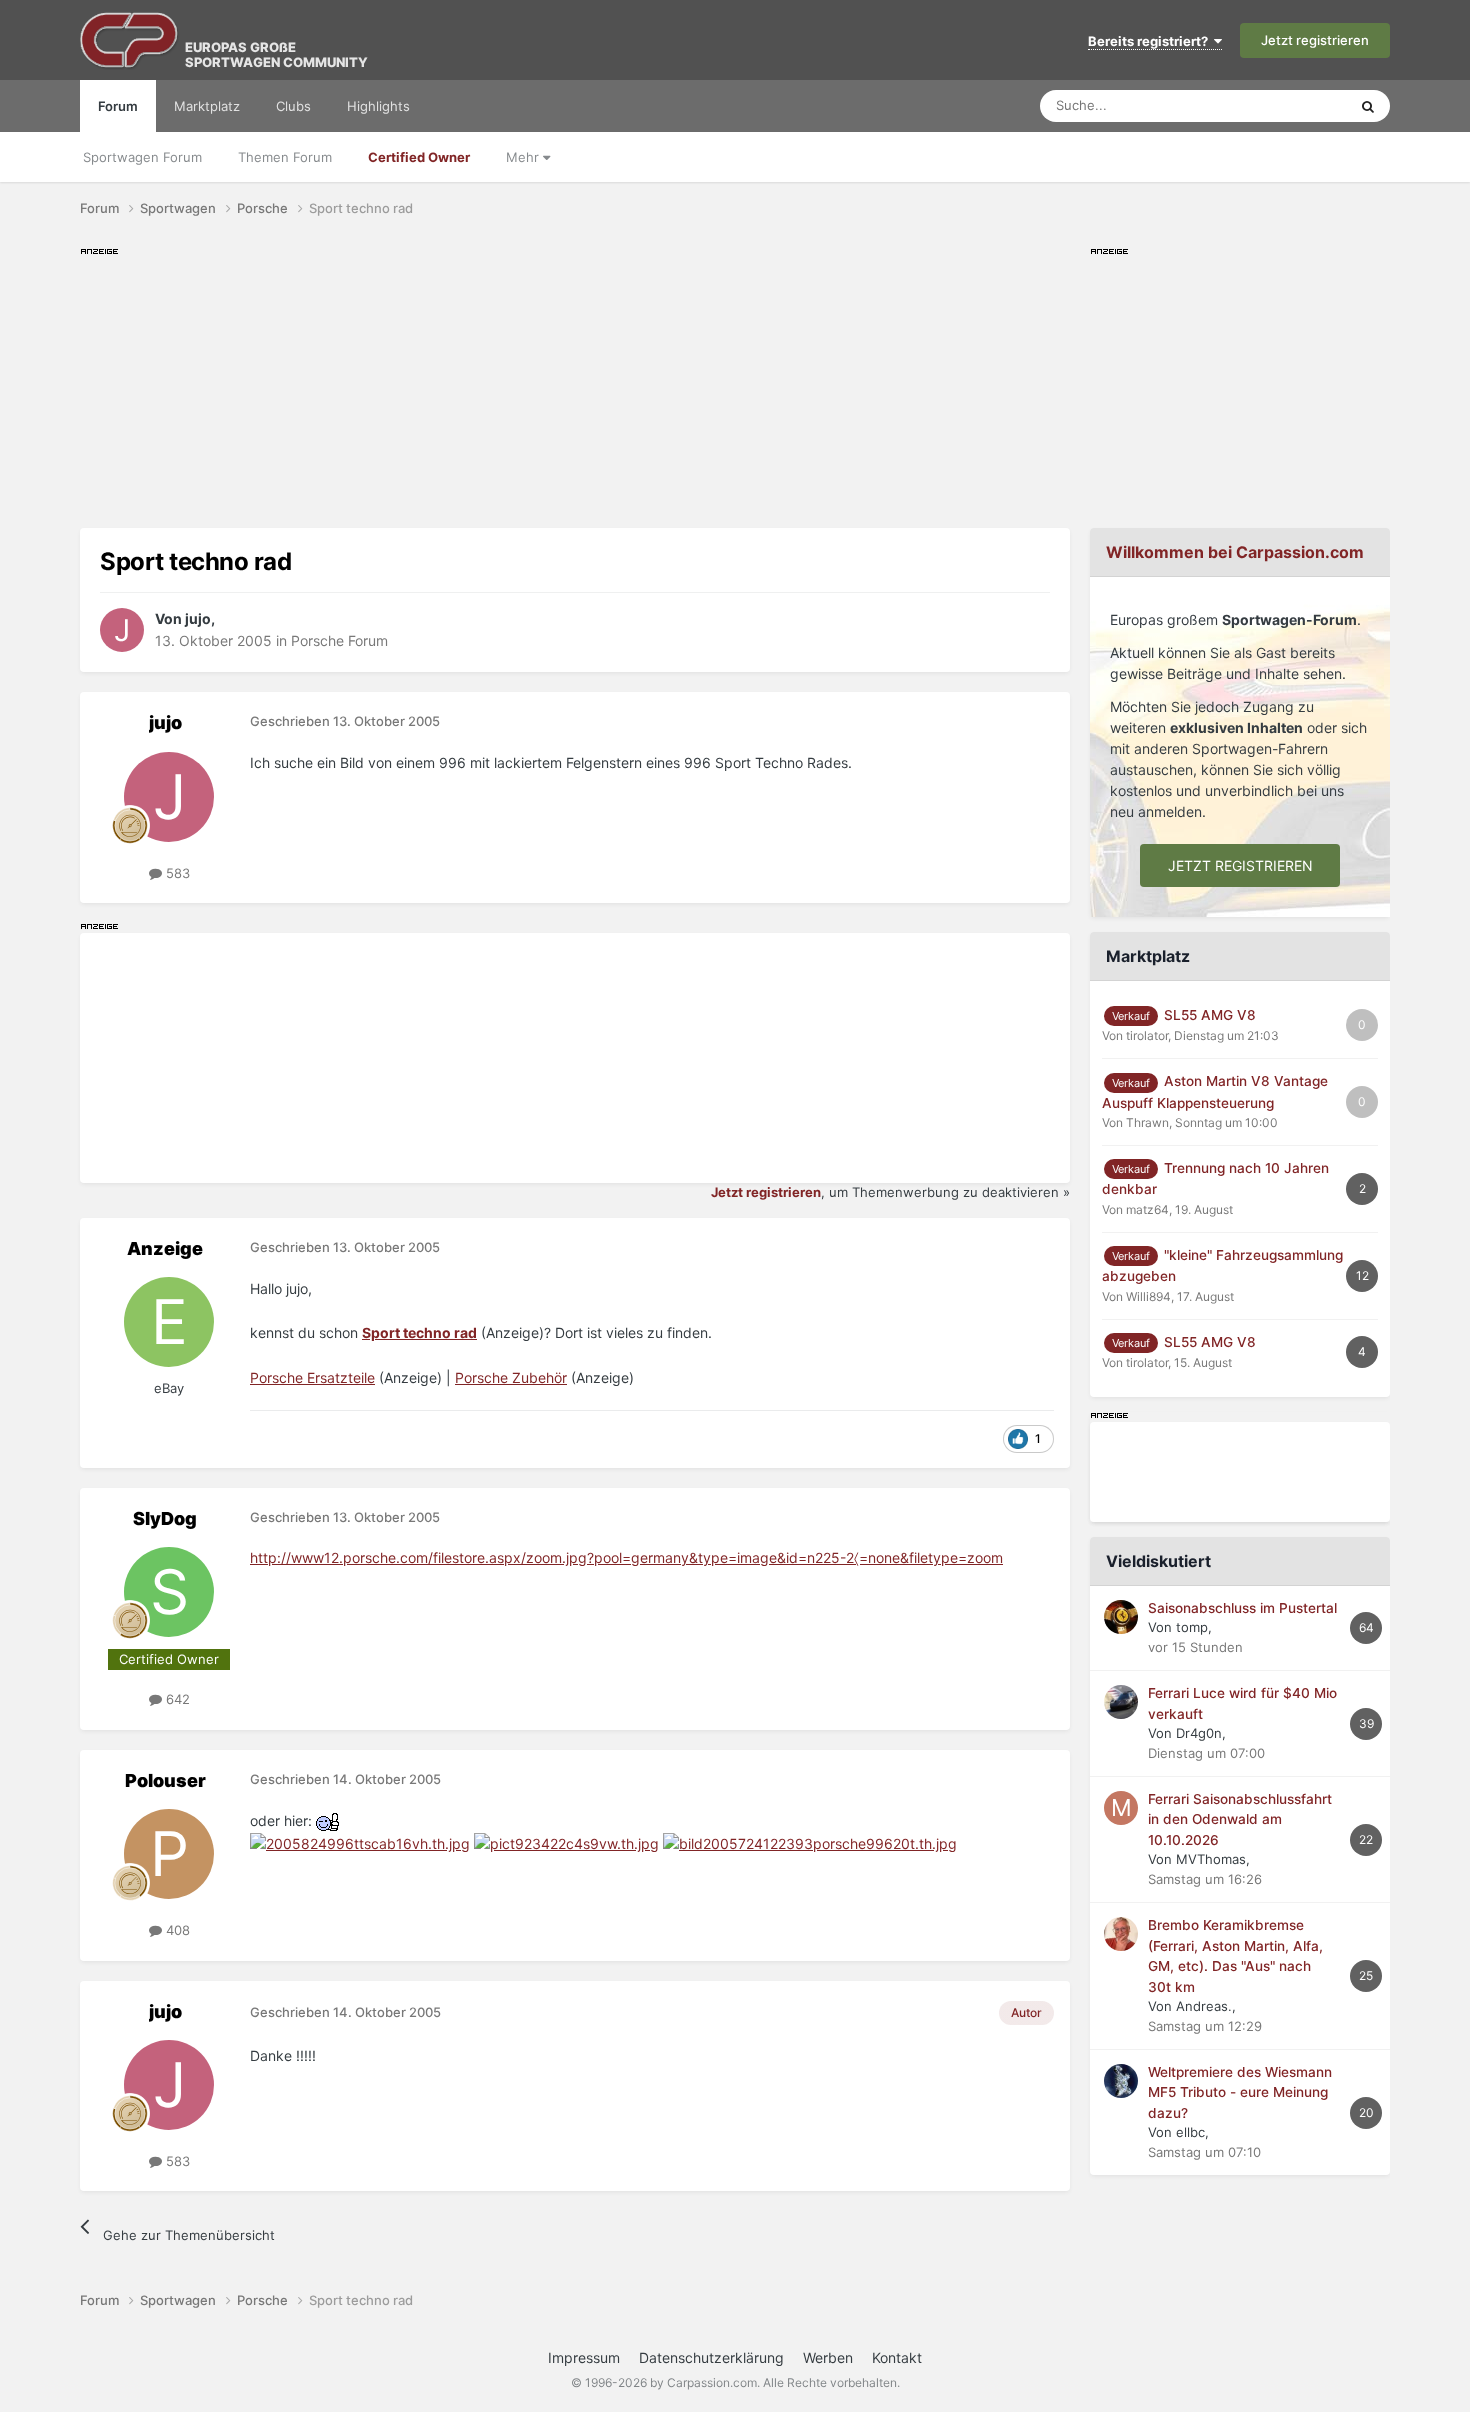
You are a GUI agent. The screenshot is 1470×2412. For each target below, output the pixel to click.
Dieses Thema (1279, 105)
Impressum (584, 2357)
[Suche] (1368, 106)
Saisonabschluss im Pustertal (1242, 1608)
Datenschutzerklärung (711, 2357)
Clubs (293, 106)
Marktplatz (207, 106)
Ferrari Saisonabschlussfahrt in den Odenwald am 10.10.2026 (1240, 1819)
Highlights (378, 106)
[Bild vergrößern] (328, 1820)
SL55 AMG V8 (1210, 1015)
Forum (118, 106)
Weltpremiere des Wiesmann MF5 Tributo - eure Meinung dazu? (1240, 2092)
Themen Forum (285, 157)
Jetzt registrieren (1315, 40)
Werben (828, 2357)
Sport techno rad (419, 1332)
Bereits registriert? (1151, 41)
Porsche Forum (339, 640)
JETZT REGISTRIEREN (1240, 865)
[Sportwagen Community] (130, 40)
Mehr (524, 157)
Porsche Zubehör (511, 1377)
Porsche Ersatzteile (312, 1377)
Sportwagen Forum (142, 157)
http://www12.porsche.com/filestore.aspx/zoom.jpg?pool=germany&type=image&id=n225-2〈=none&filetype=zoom (626, 1557)
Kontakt (897, 2357)
